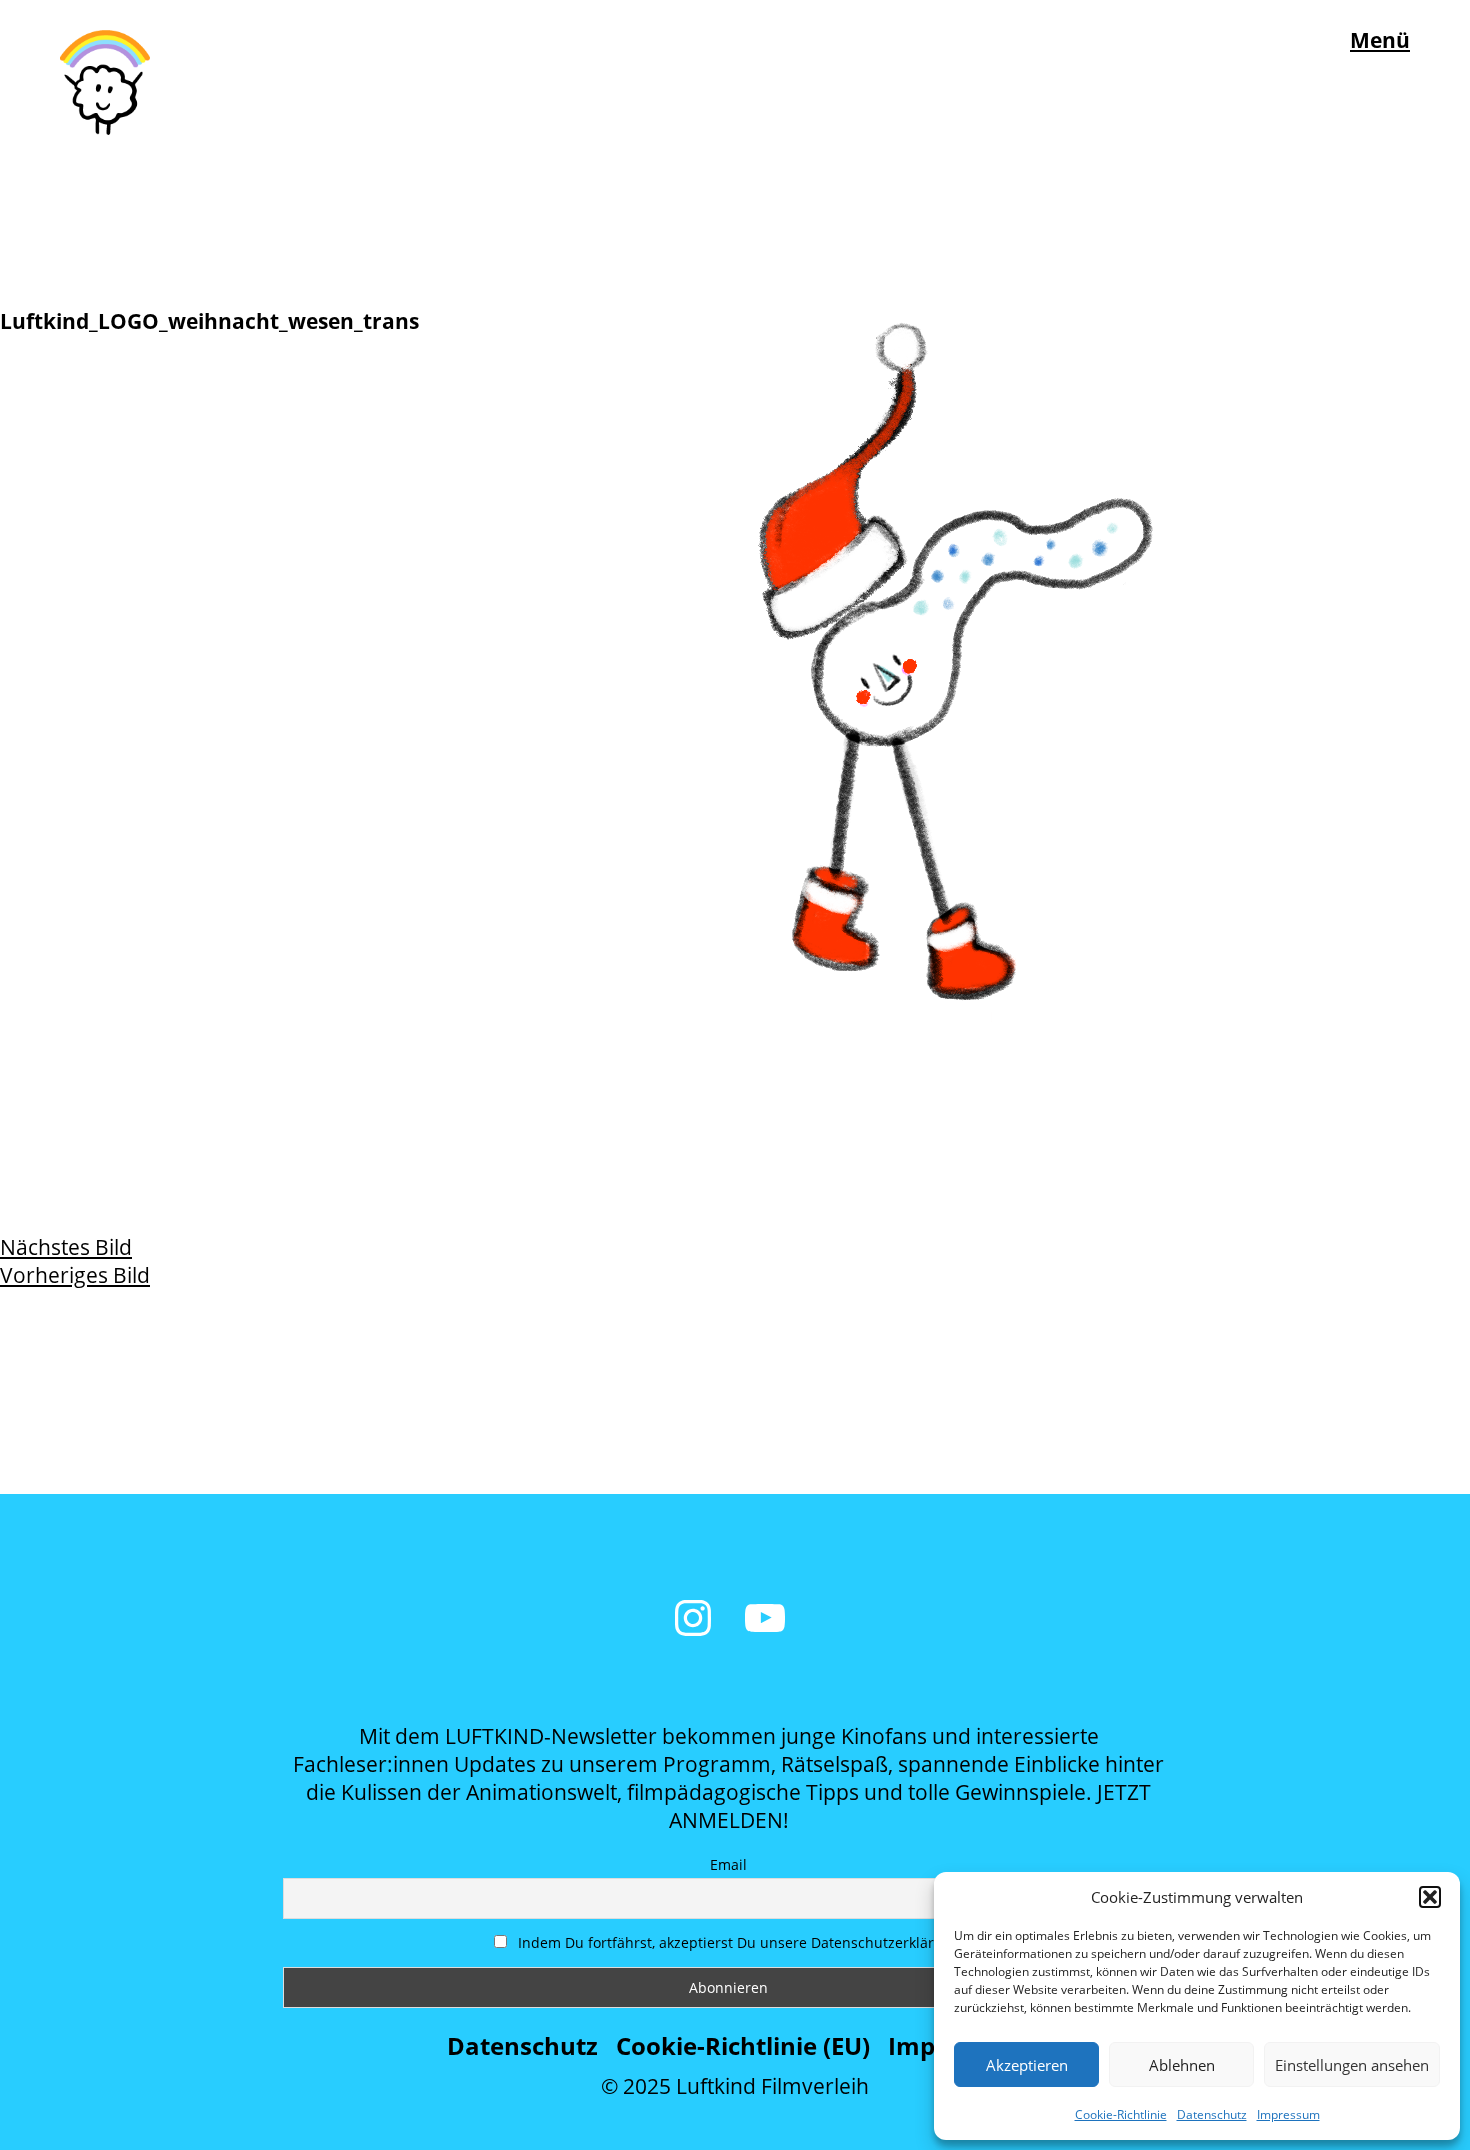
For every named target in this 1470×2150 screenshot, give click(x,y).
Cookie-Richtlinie (1121, 2114)
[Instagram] (693, 1618)
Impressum (1288, 2114)
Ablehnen (1182, 2065)
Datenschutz (1212, 2114)
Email (728, 1864)
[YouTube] (765, 1618)
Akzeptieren (1027, 2065)
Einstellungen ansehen (1352, 2065)
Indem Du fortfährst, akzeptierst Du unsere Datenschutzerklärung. (739, 1942)
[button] (1430, 1897)
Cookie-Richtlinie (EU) (743, 2045)
